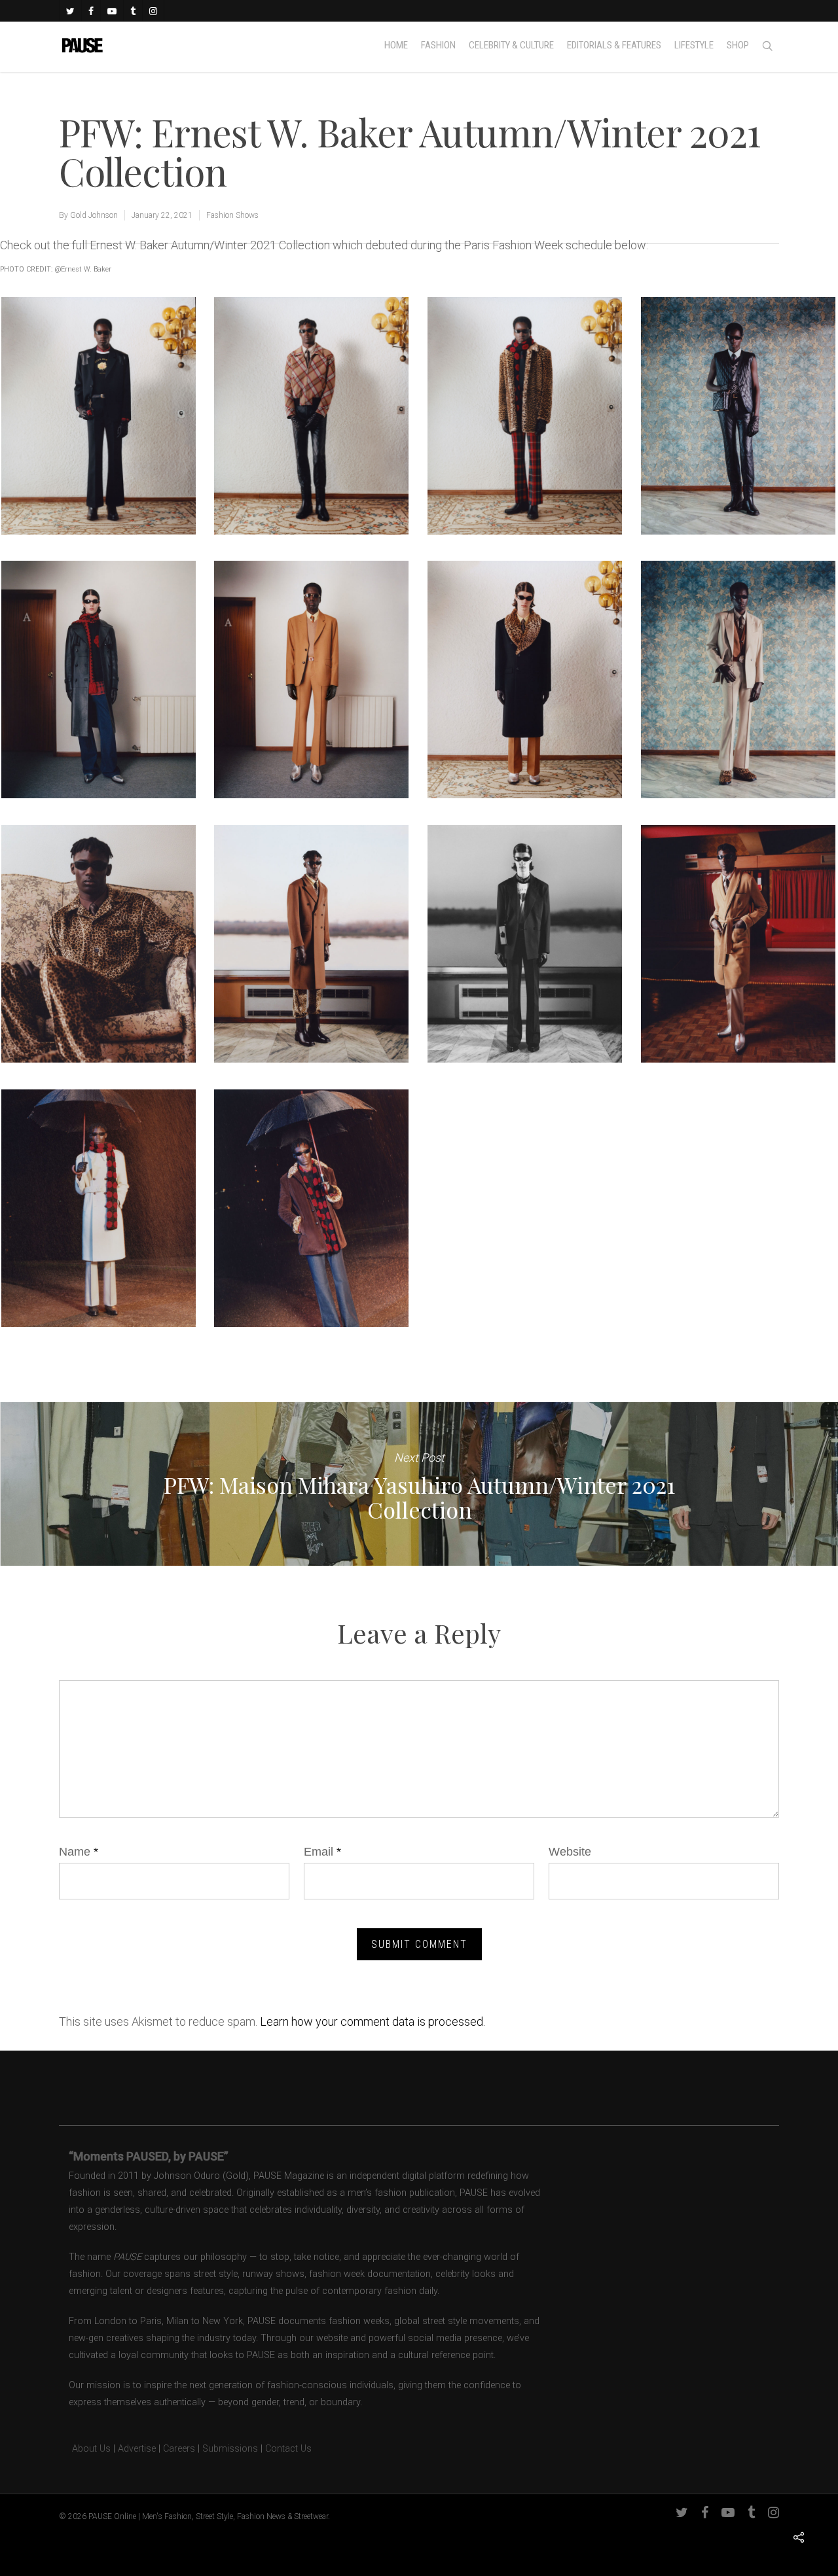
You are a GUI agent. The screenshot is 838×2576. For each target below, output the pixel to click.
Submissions (230, 2449)
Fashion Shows (232, 215)
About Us (85, 2449)
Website (570, 1852)
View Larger (99, 403)
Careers (179, 2449)
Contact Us (288, 2449)
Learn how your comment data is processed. (373, 2021)
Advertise (137, 2449)
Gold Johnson (94, 215)
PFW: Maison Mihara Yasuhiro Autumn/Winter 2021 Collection (419, 1484)
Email (322, 1852)
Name (79, 1852)
